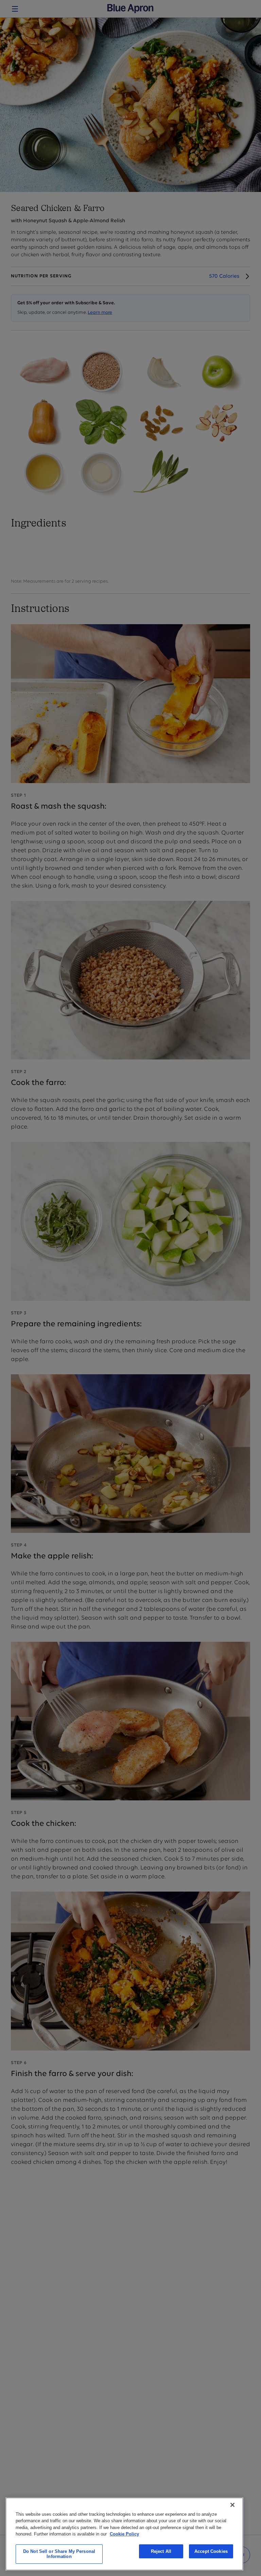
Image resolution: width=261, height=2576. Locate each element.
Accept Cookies (211, 2551)
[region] (124, 2534)
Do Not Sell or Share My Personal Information (59, 2554)
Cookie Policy (124, 2534)
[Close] (232, 2505)
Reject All (161, 2551)
